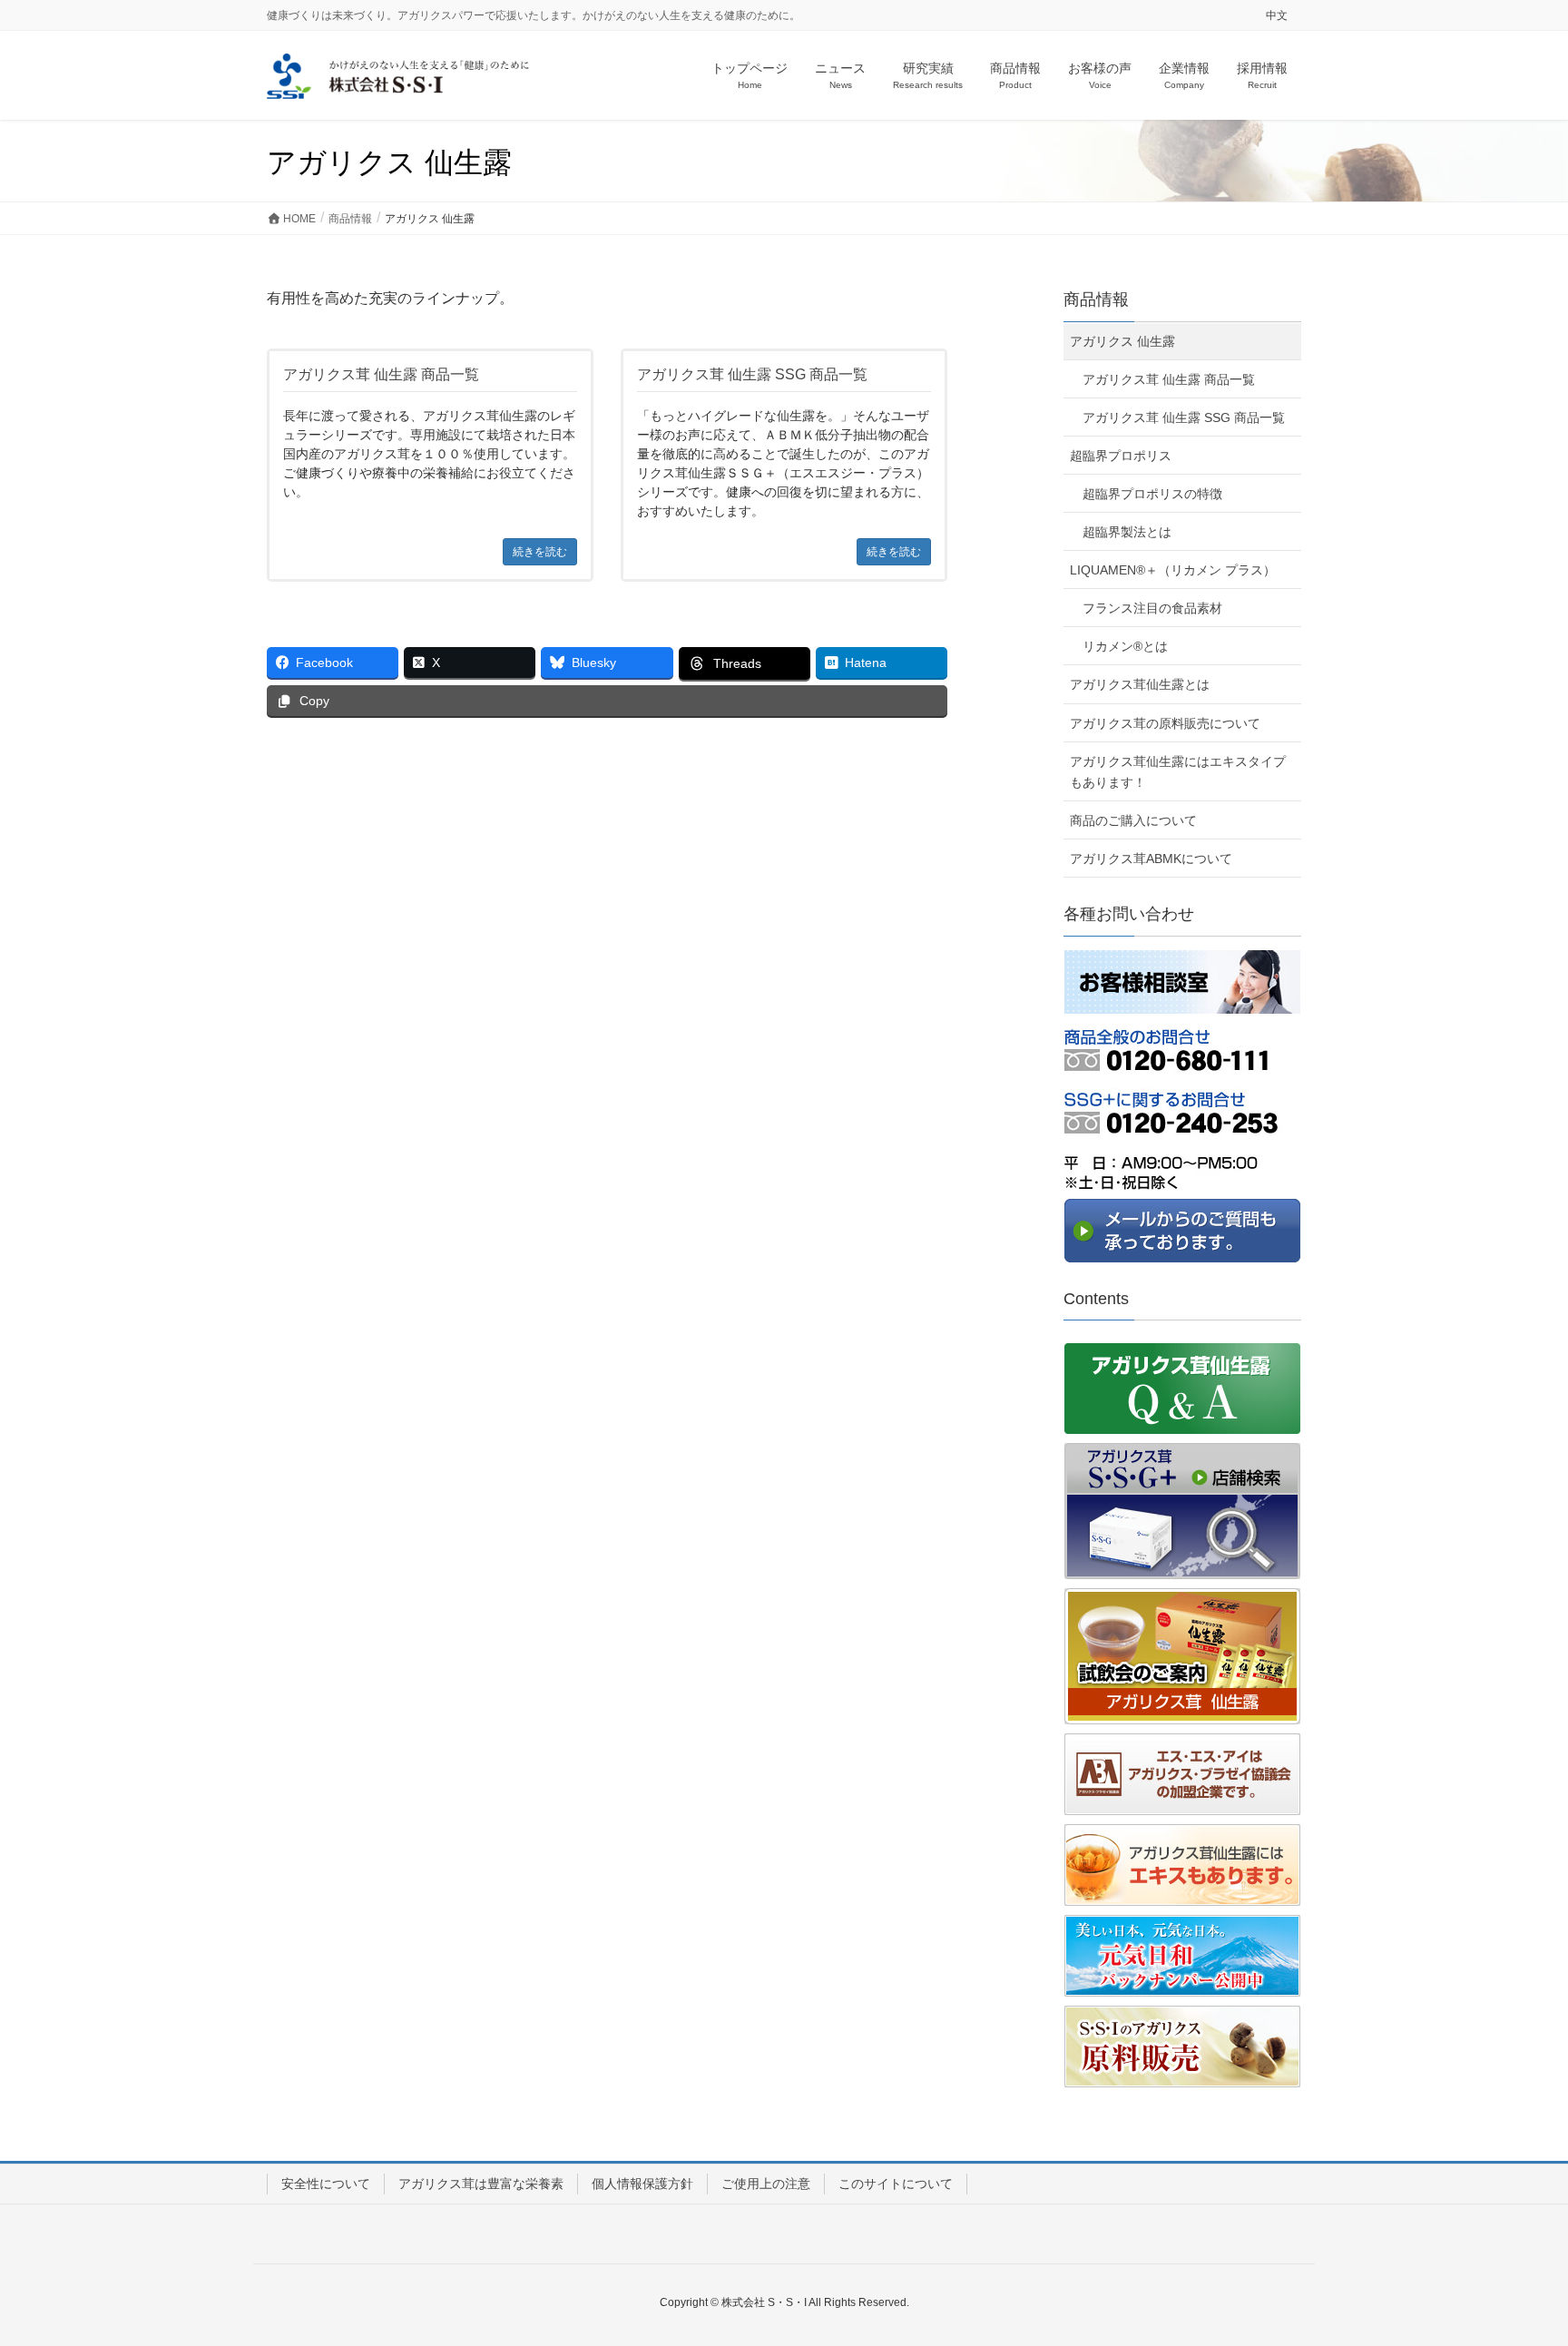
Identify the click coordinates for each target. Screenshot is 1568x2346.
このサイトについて (896, 2184)
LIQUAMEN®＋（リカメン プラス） (1173, 570)
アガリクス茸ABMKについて (1151, 859)
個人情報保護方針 (642, 2184)
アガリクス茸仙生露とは (1140, 684)
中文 (1277, 15)
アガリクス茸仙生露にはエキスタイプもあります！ (1178, 772)
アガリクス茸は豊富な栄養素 (481, 2184)
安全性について (326, 2184)
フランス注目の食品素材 (1152, 608)
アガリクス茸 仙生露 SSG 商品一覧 (1184, 417)
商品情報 (1096, 299)
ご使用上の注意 (766, 2184)
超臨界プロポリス (1121, 456)
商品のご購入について (1133, 820)
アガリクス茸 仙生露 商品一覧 (1169, 379)
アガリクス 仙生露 (1122, 341)
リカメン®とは (1125, 646)
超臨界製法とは (1127, 532)
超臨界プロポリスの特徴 (1152, 494)
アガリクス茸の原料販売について (1165, 723)
